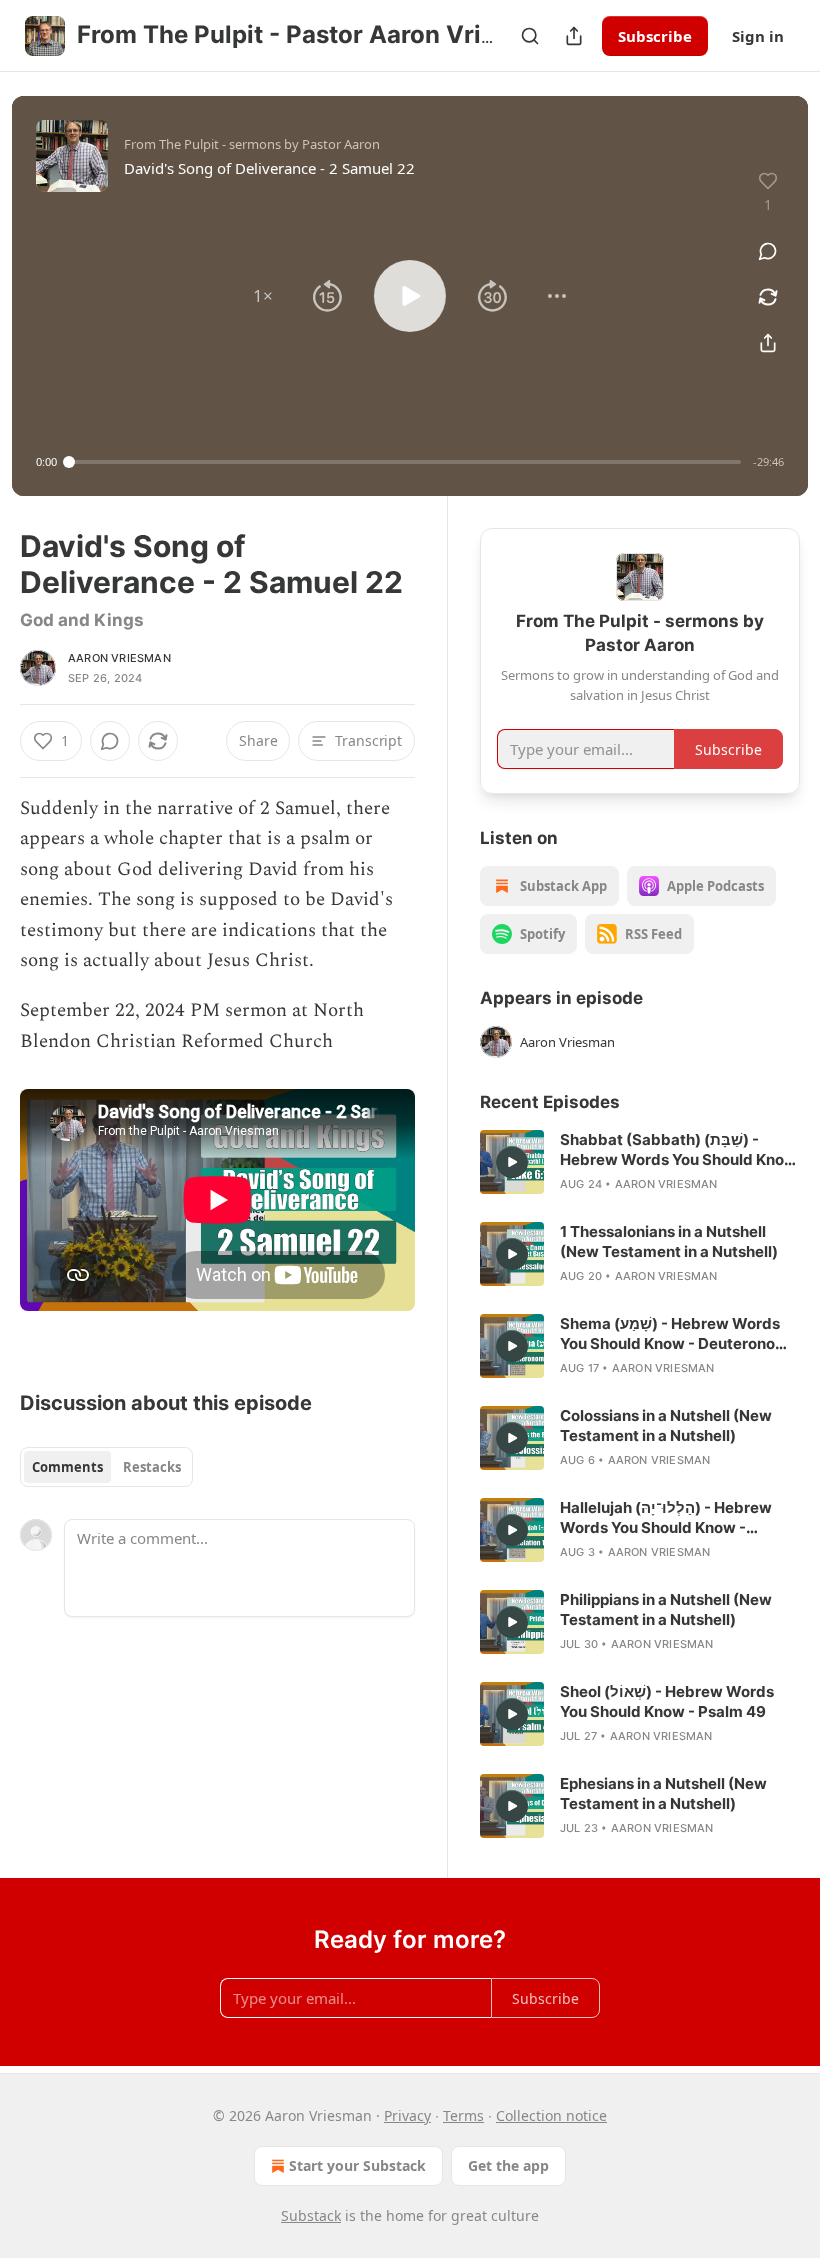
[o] (512, 1162)
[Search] (530, 36)
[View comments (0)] (768, 251)
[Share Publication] (574, 36)
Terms (463, 2115)
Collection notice (551, 2115)
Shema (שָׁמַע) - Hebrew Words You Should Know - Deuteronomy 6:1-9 (679, 1334)
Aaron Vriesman (119, 658)
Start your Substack (357, 2165)
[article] (640, 1162)
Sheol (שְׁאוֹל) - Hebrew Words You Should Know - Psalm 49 (667, 1701)
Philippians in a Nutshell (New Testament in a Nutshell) (666, 1609)
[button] (263, 296)
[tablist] (106, 1467)
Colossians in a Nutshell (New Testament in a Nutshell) (666, 1425)
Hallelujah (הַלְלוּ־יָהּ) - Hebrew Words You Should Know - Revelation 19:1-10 (666, 1518)
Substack (311, 2215)
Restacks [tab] (152, 1467)
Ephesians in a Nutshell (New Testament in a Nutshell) (663, 1793)
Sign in (758, 36)
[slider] (405, 462)
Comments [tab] (67, 1467)
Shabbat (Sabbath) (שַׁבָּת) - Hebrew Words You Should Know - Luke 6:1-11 (678, 1150)
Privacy (407, 2115)
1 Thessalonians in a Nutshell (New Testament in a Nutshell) (669, 1241)
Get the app (508, 2165)
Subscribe (655, 36)
